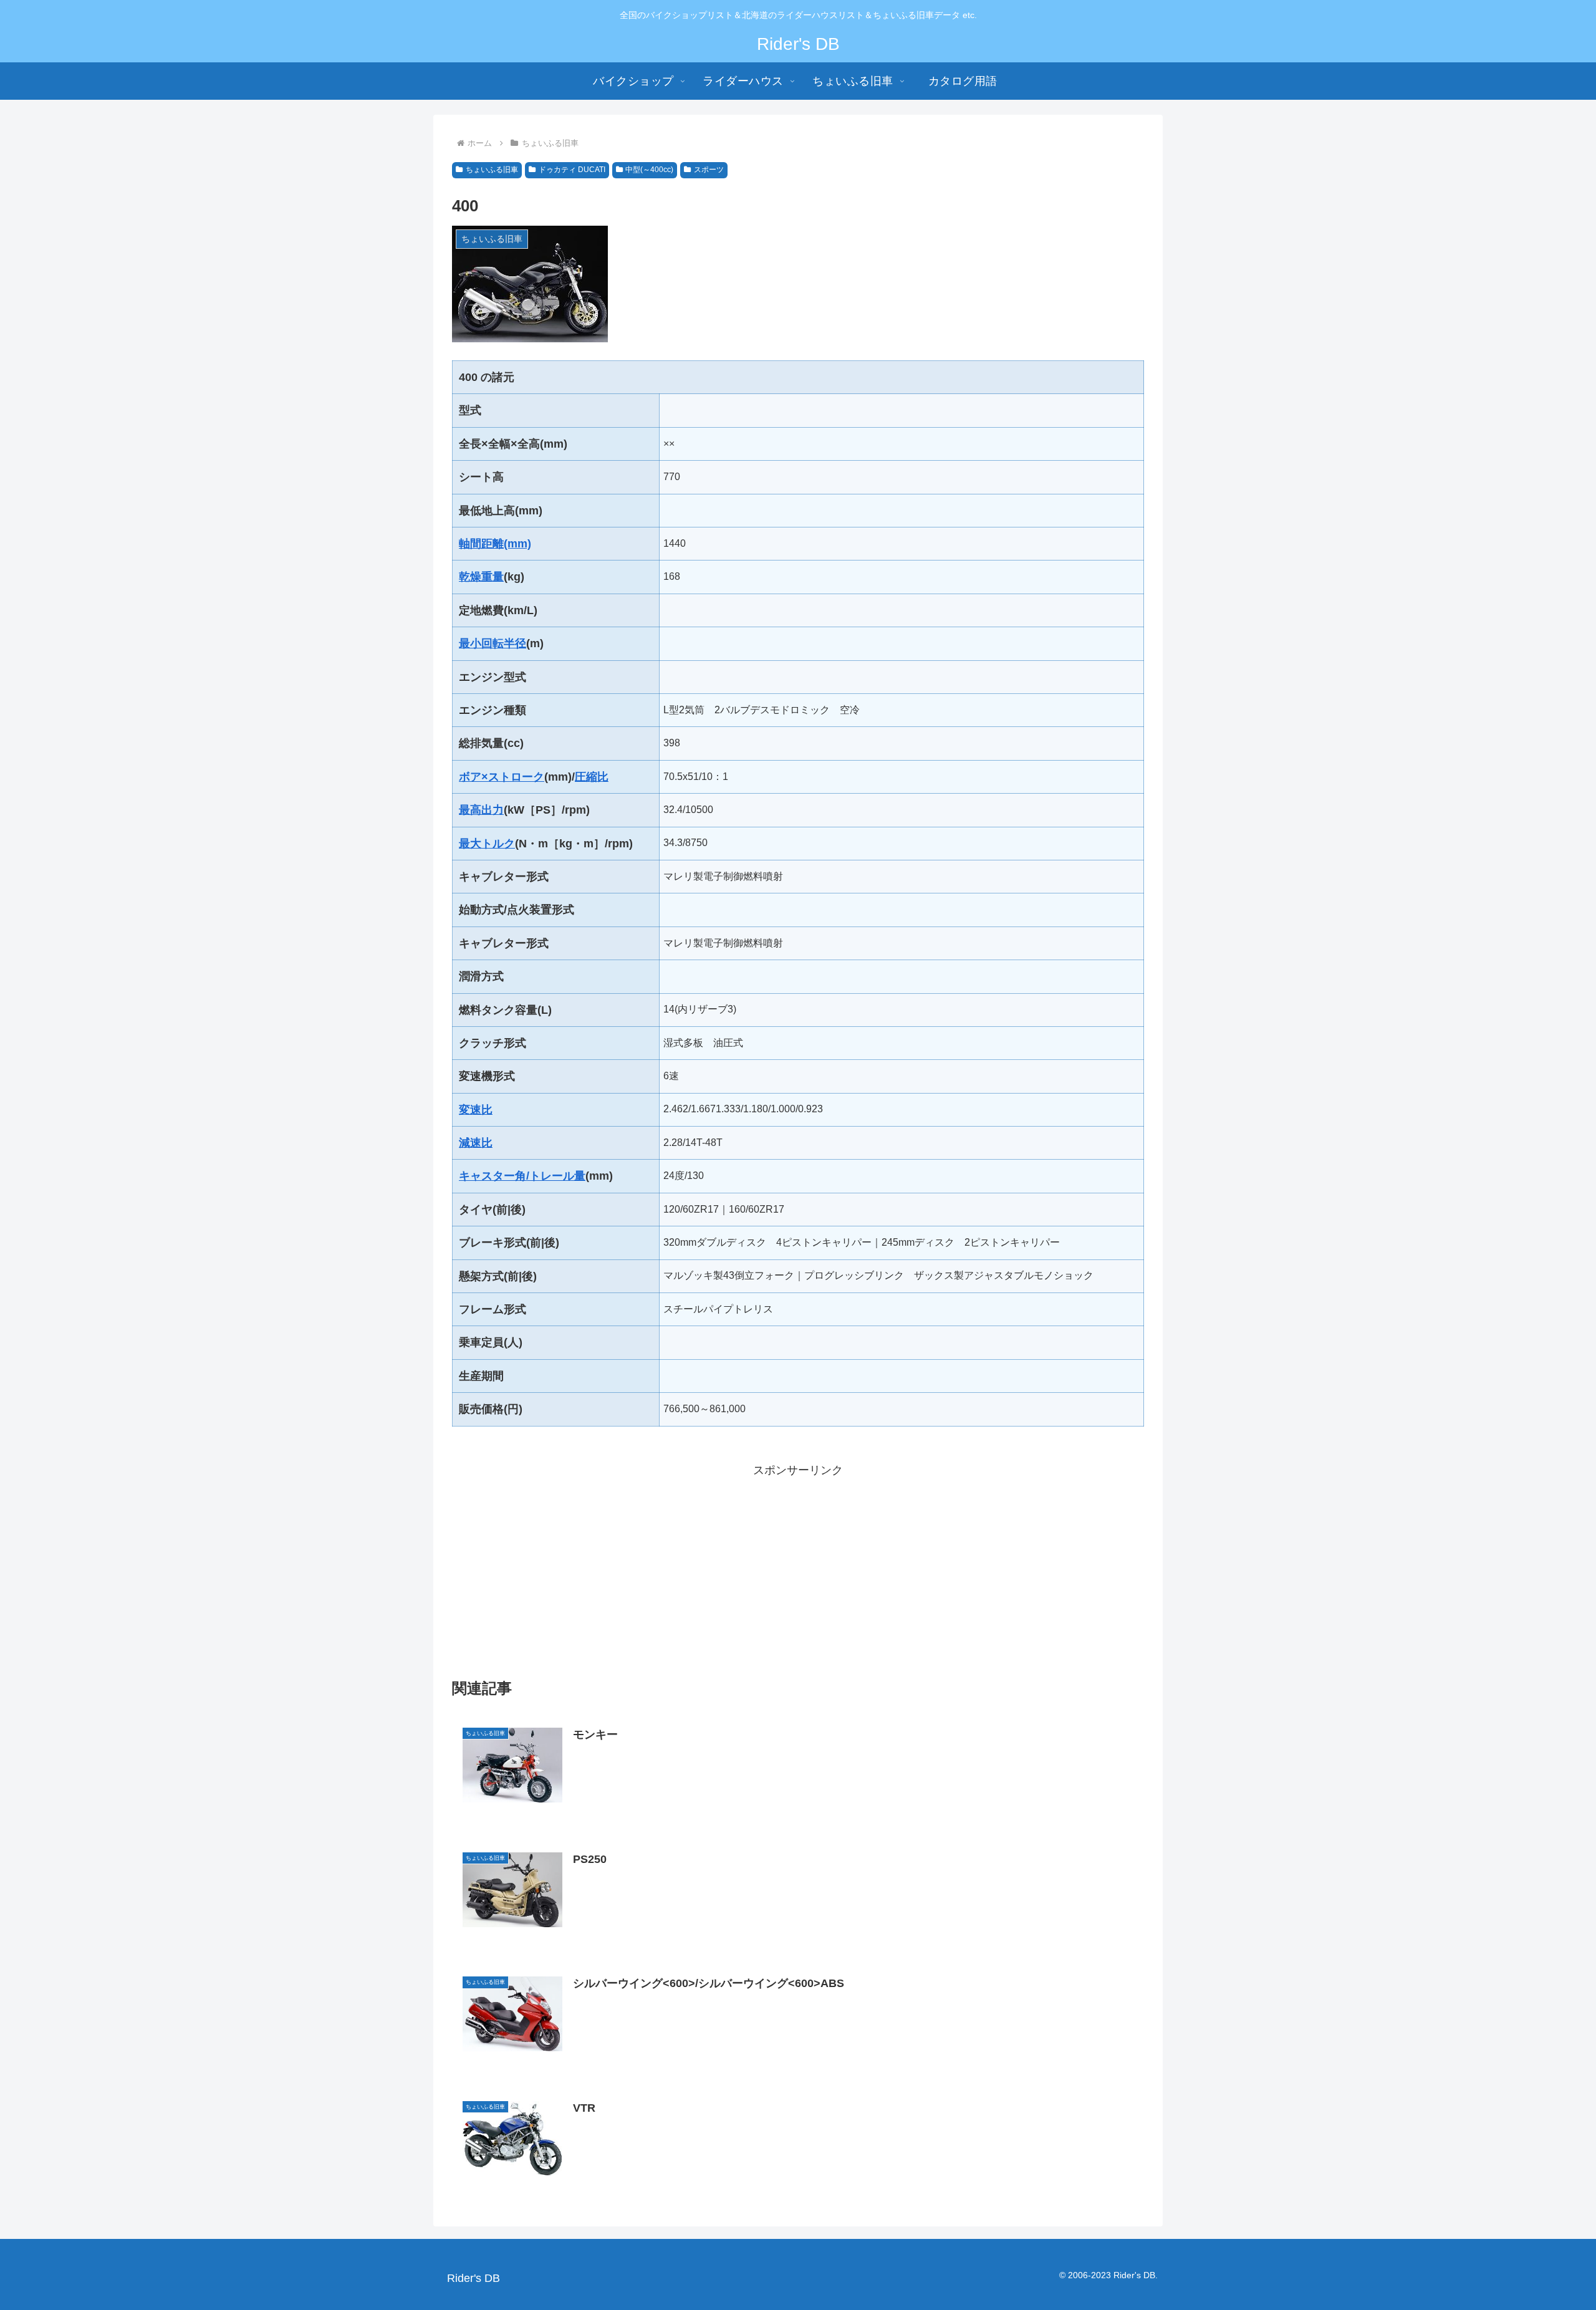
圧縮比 (592, 777)
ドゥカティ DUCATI (572, 170)
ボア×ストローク (502, 777)
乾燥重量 (481, 577)
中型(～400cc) (649, 170)
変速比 (476, 1110)
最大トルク (487, 844)
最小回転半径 (493, 643)
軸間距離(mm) (495, 544)
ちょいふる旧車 (492, 170)
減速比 (476, 1143)
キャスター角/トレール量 (522, 1176)
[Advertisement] (798, 1567)
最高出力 (481, 810)
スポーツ (709, 170)
